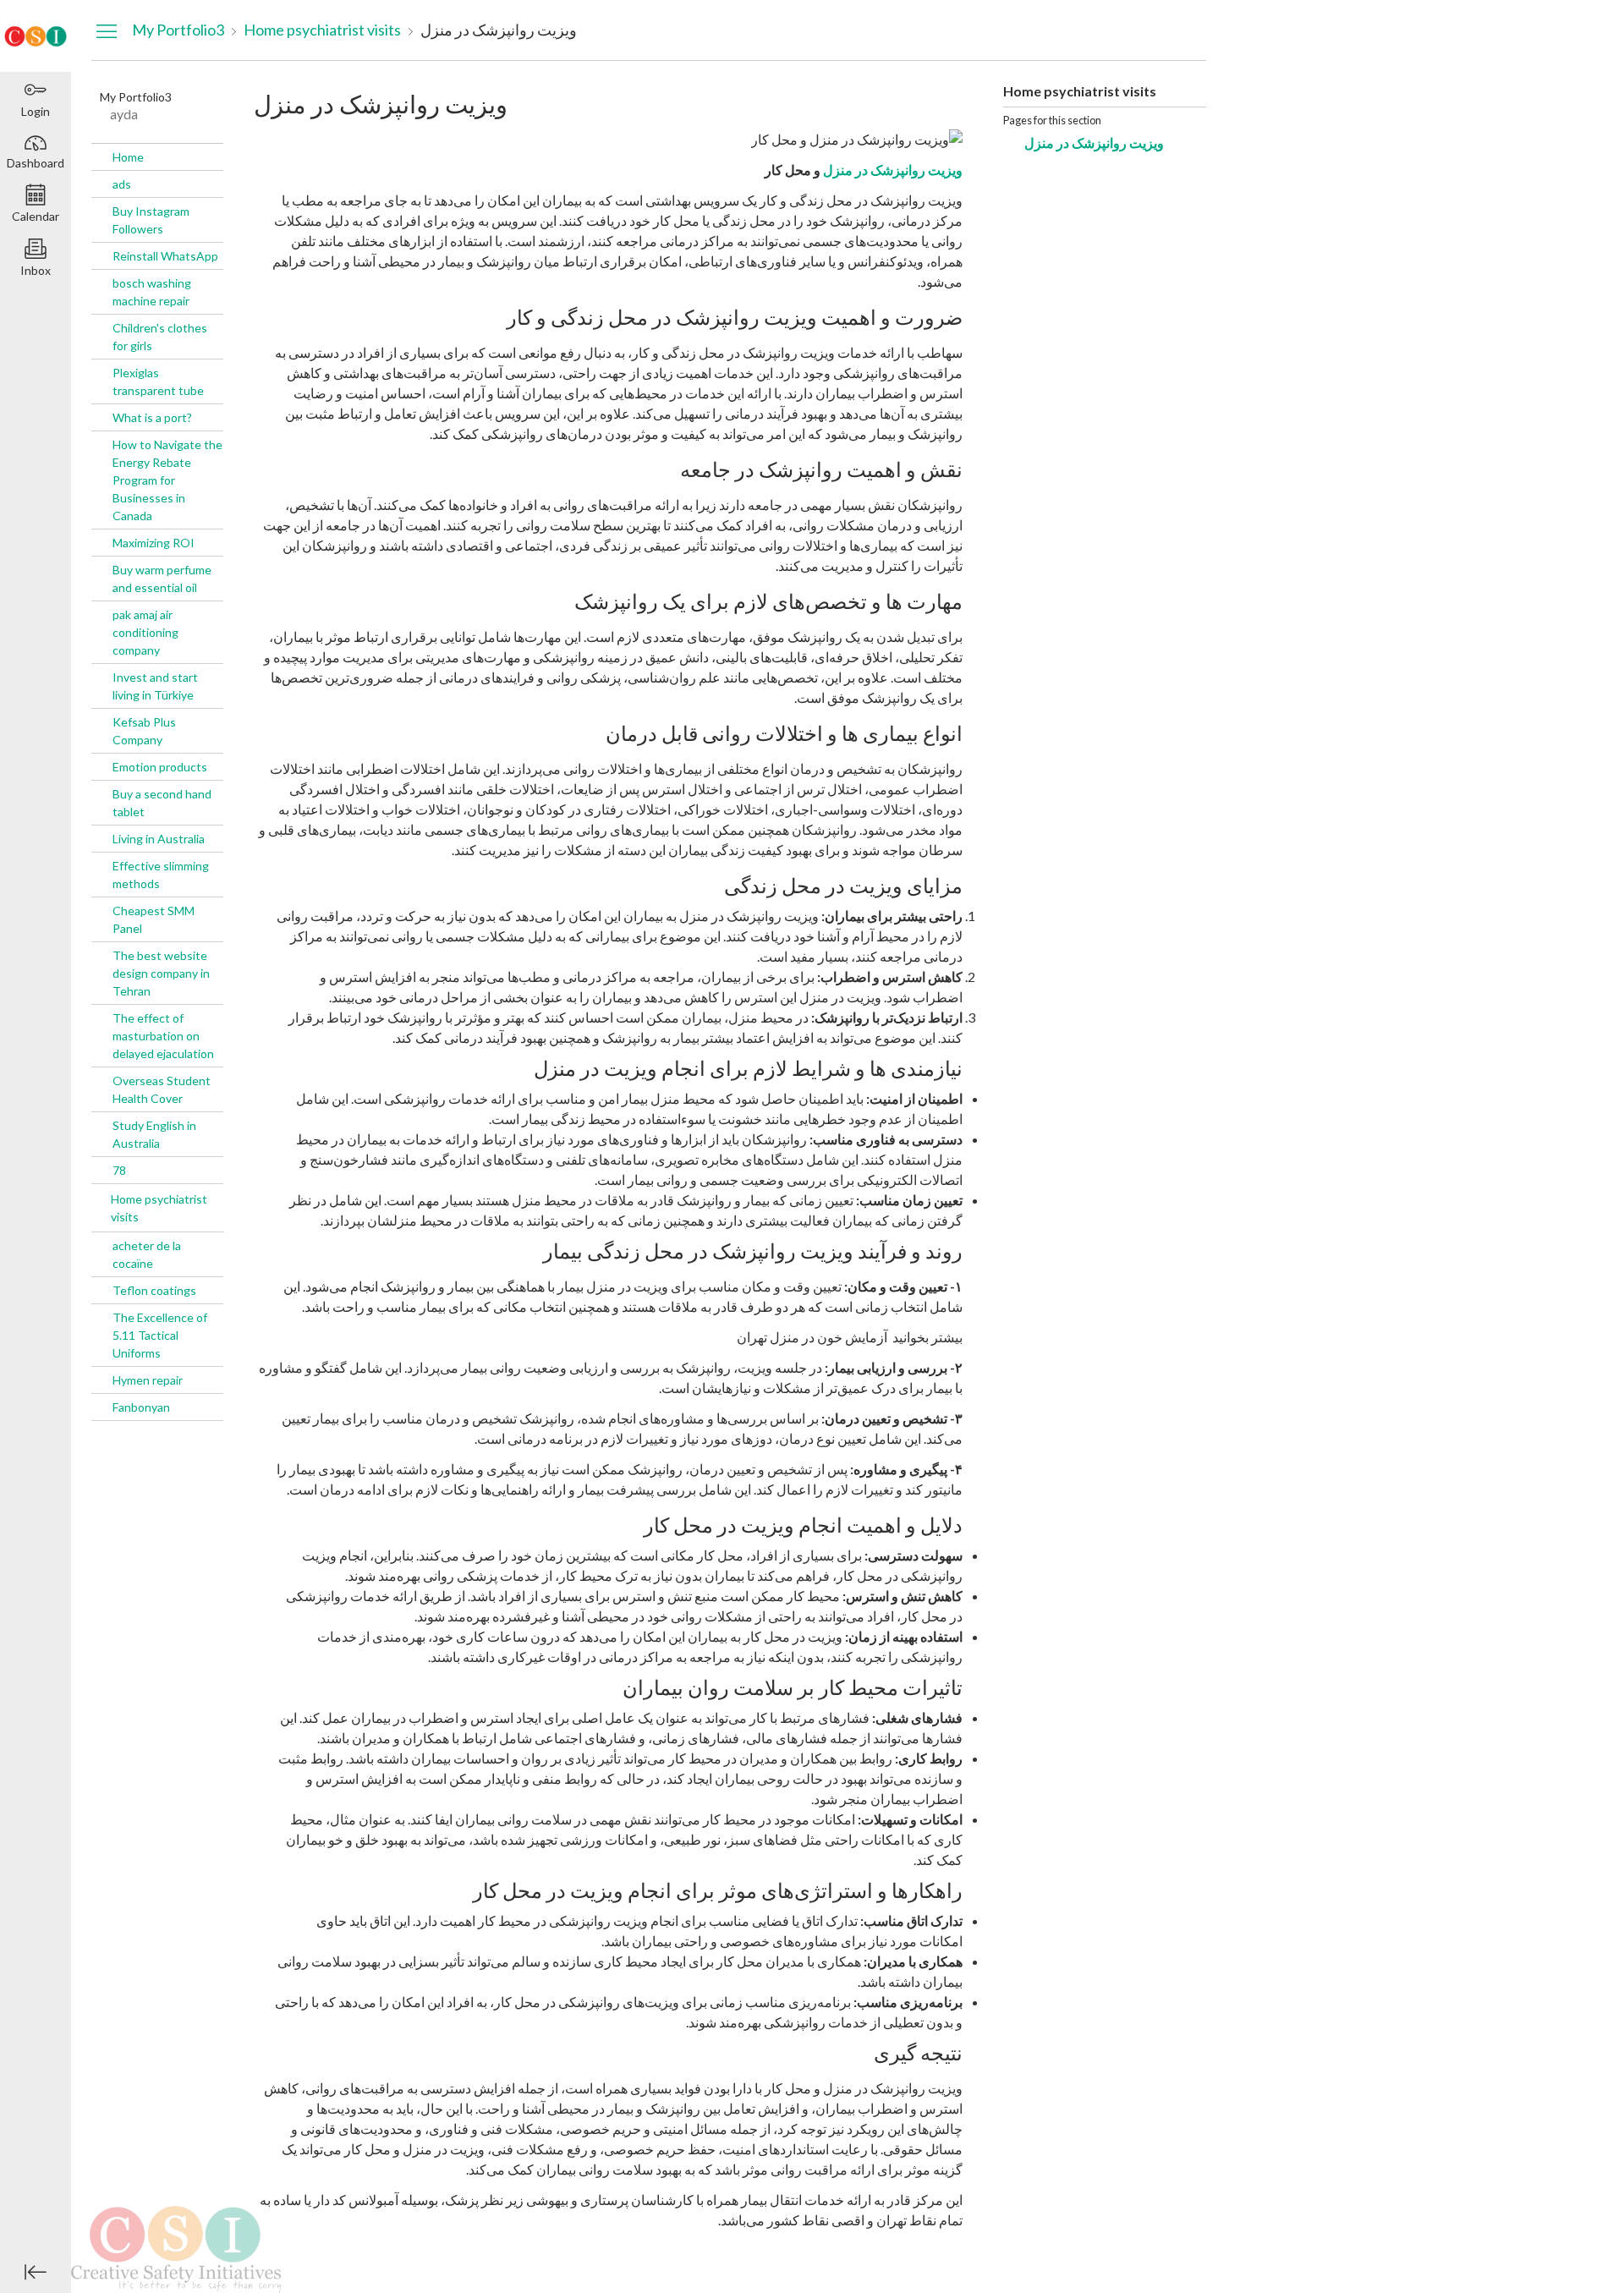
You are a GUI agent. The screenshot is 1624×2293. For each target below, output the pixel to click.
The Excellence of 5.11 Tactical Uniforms (160, 1335)
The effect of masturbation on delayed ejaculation (163, 1036)
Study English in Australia (154, 1134)
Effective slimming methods (161, 875)
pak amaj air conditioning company (145, 632)
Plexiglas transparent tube (158, 381)
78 (119, 1170)
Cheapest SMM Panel (154, 919)
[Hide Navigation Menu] (107, 30)
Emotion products (160, 767)
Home (128, 157)
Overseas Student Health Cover (162, 1089)
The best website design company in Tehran (161, 973)
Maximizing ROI (154, 543)
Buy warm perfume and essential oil (162, 579)
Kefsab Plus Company (144, 731)
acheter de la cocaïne (147, 1254)
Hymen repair (148, 1380)
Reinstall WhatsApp (165, 256)
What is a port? (152, 417)
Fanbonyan (141, 1407)
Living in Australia (159, 839)
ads (122, 184)
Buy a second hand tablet (162, 803)
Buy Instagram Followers (151, 220)
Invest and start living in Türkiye (155, 686)
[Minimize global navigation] (36, 2272)
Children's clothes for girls (160, 337)
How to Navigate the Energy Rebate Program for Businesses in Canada (167, 480)
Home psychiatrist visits (159, 1208)
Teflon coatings (154, 1290)
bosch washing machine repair (152, 292)
